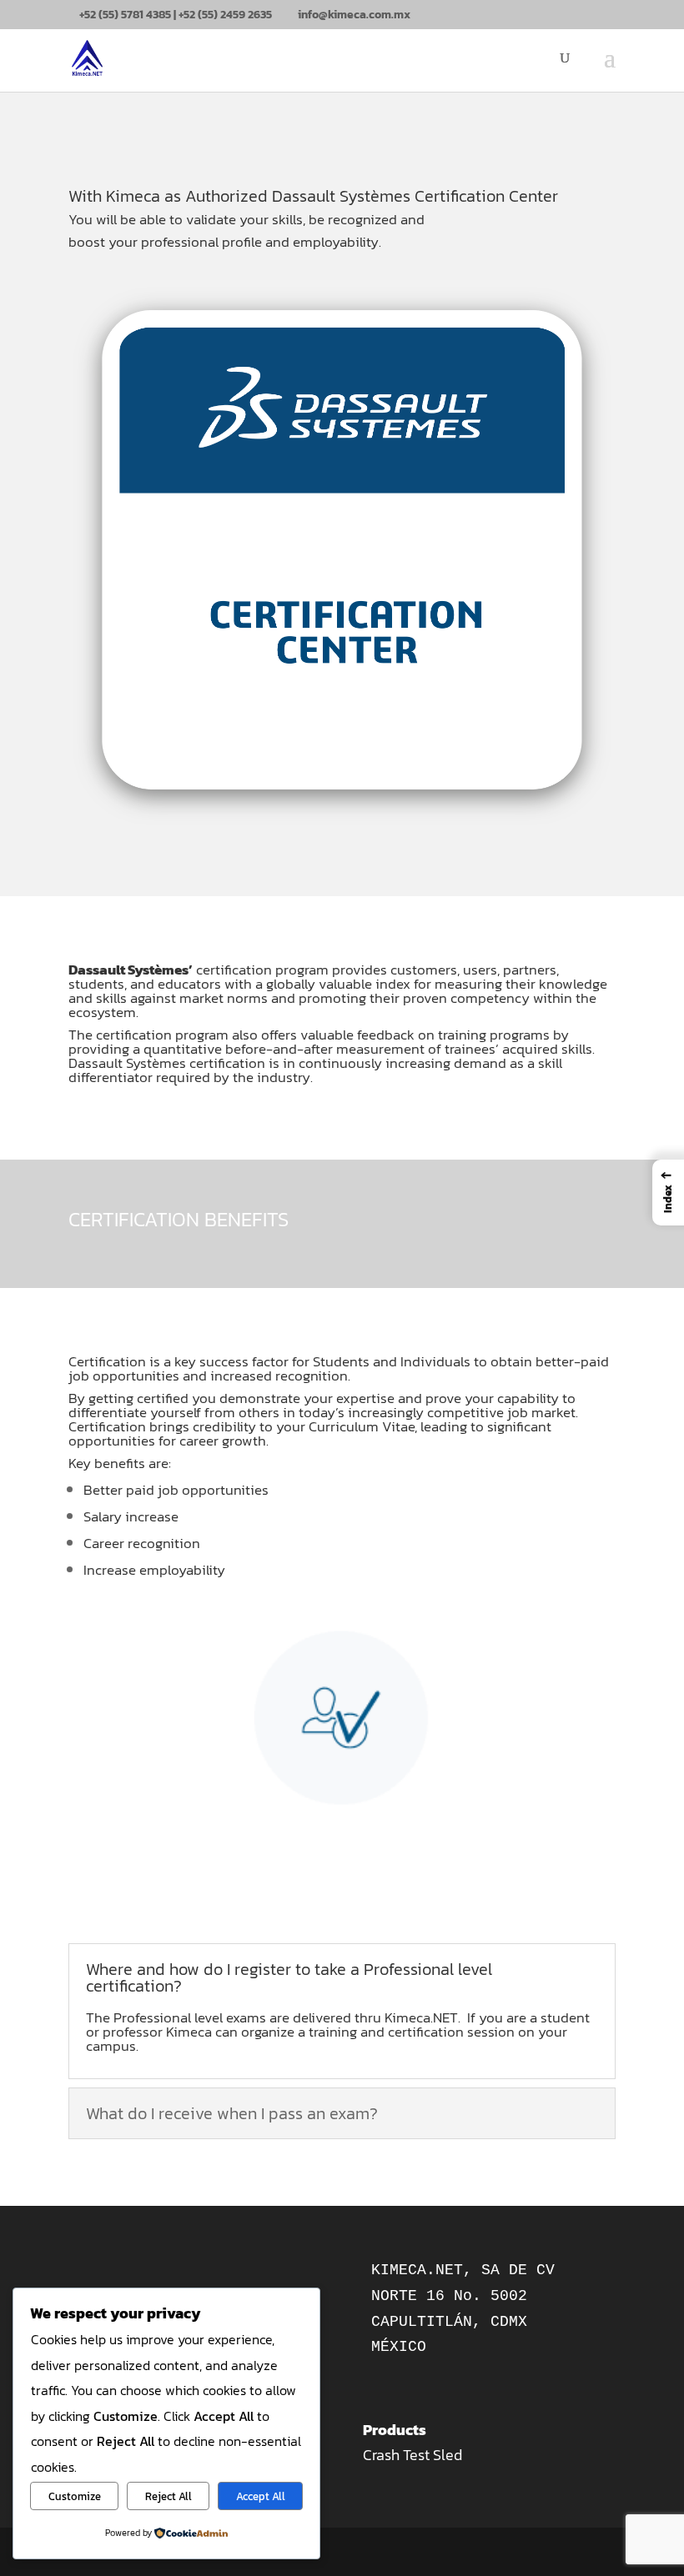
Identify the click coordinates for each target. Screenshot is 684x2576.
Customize (75, 2496)
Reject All (168, 2496)
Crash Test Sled (412, 2455)
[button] (668, 1193)
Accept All (261, 2496)
